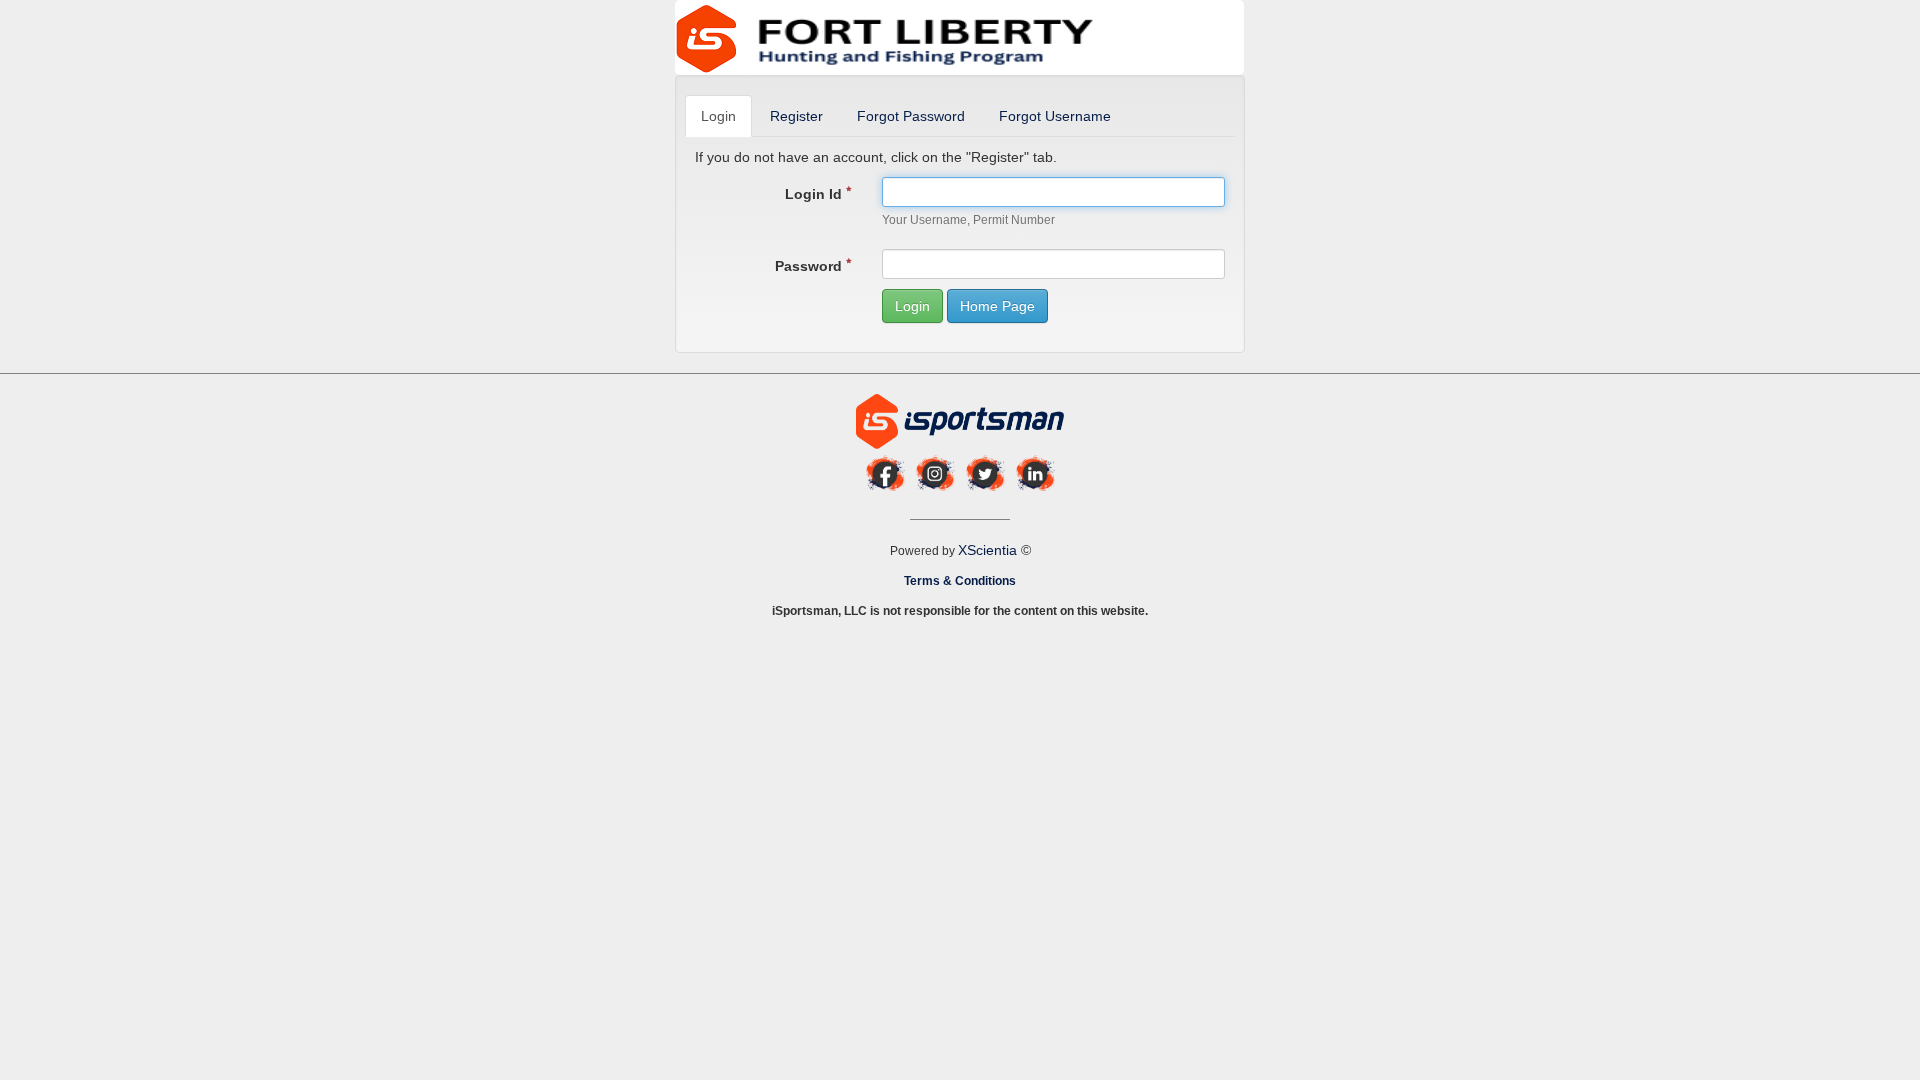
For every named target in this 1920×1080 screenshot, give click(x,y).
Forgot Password (911, 116)
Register (796, 116)
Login (718, 116)
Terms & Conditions (960, 581)
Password (810, 266)
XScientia (989, 550)
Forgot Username (1055, 116)
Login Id (815, 194)
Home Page (997, 306)
